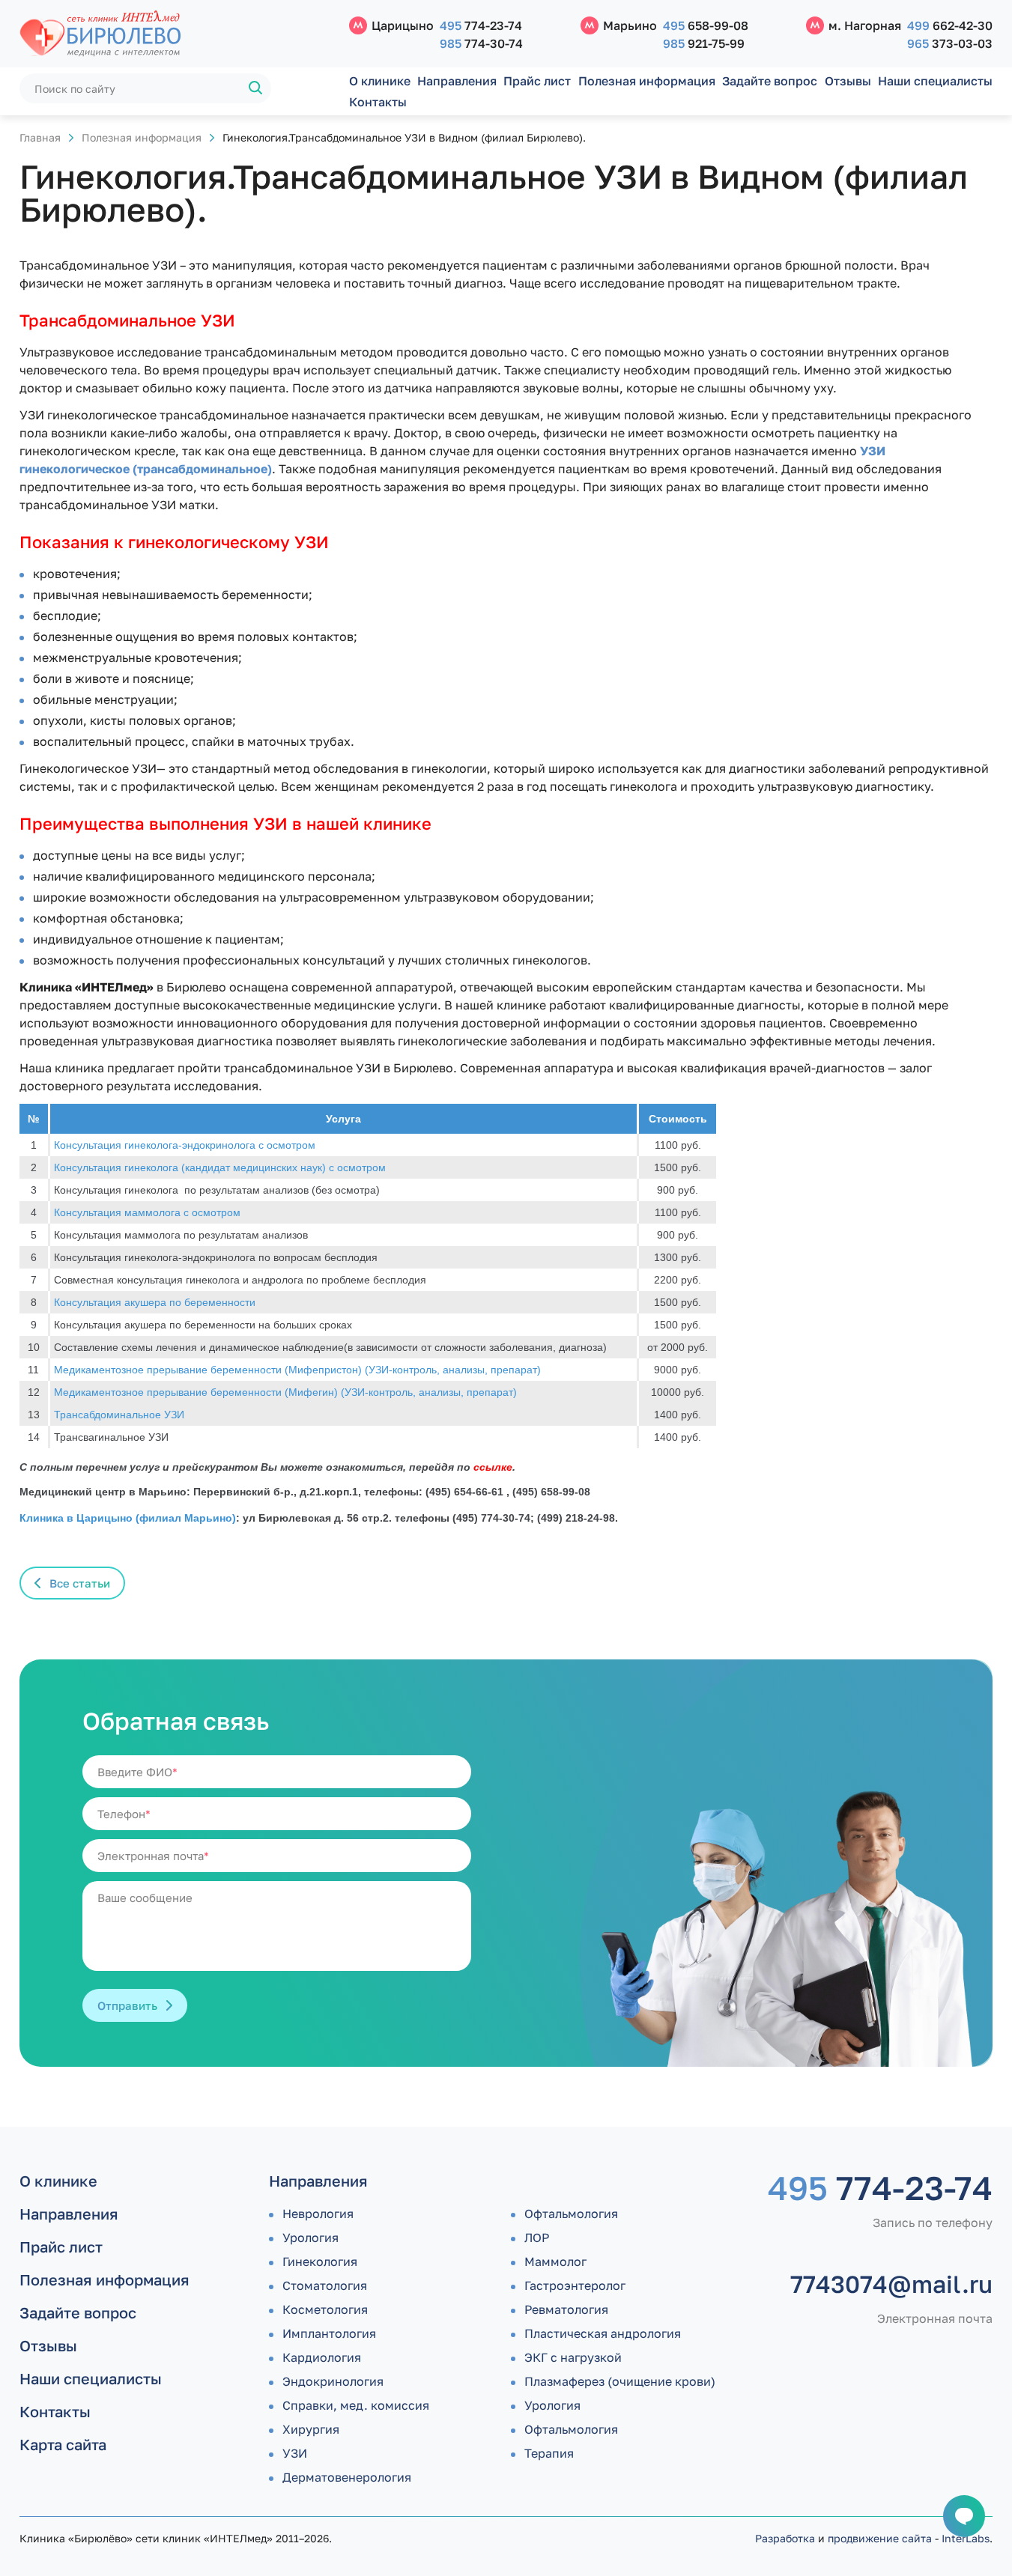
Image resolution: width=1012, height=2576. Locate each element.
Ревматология (566, 2309)
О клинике (380, 81)
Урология (310, 2238)
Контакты (378, 102)
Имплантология (329, 2333)
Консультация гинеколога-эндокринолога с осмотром (185, 1145)
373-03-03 (950, 43)
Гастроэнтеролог (575, 2285)
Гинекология (320, 2261)
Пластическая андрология (603, 2333)
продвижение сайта (880, 2538)
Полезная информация (647, 81)
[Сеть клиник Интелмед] (177, 34)
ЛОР (537, 2238)
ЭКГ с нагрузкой (573, 2357)
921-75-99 (704, 43)
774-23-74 (481, 25)
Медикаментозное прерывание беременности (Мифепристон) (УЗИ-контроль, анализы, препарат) (297, 1370)
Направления (457, 81)
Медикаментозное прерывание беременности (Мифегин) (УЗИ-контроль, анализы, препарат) (285, 1392)
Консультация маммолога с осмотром (147, 1212)
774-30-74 (481, 43)
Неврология (318, 2214)
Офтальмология (571, 2214)
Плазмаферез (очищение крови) (620, 2381)
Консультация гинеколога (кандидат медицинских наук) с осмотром (220, 1167)
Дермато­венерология (347, 2477)
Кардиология (322, 2357)
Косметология (325, 2309)
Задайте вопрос (770, 81)
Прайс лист (537, 81)
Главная (40, 137)
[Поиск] (256, 88)
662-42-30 (950, 25)
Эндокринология (333, 2381)
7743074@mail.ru (891, 2284)
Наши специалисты (935, 81)
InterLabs (966, 2538)
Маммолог (555, 2261)
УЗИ (295, 2453)
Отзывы (848, 81)
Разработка (785, 2538)
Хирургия (311, 2429)
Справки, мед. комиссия (356, 2405)
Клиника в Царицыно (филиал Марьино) (128, 1518)
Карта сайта (63, 2444)
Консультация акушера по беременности (155, 1302)
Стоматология (325, 2285)
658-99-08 (706, 25)
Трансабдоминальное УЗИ (119, 1415)
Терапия (549, 2453)
